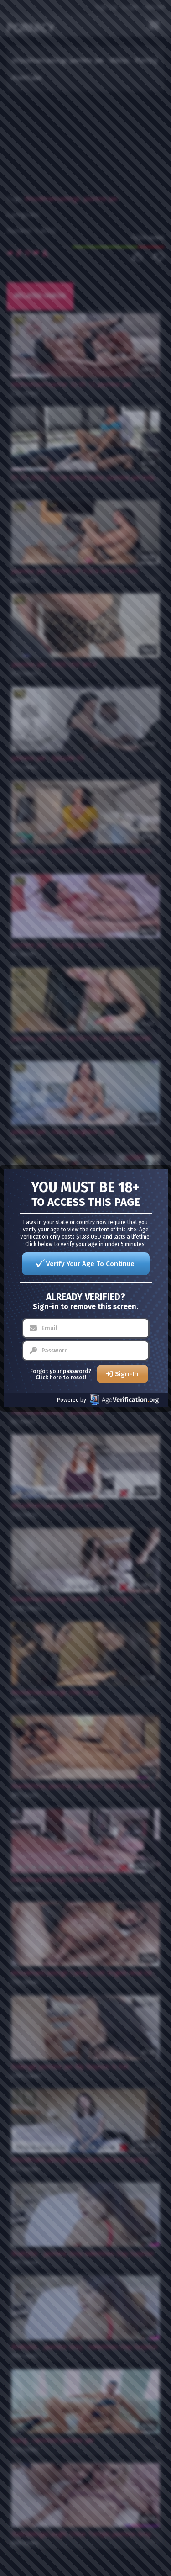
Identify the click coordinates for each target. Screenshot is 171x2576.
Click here (49, 1378)
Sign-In (127, 1374)
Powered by (72, 1400)
